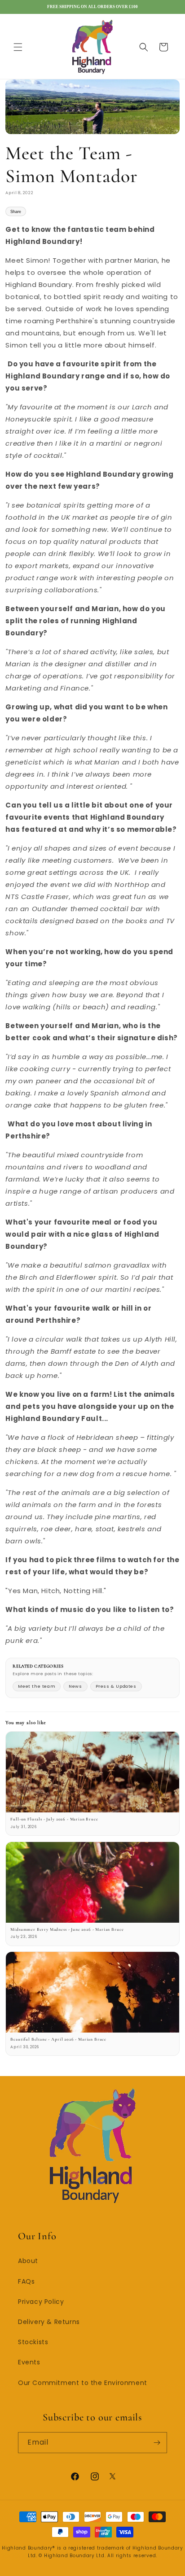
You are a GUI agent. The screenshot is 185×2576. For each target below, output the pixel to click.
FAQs (26, 2281)
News (75, 1686)
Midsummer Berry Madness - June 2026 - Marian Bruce (67, 1929)
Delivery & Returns (49, 2322)
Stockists (33, 2342)
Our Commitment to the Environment (83, 2383)
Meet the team (37, 1686)
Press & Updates (116, 1686)
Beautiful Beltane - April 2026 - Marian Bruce (58, 2039)
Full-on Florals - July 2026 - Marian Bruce (54, 1819)
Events (29, 2362)
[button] (18, 47)
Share (16, 212)
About (28, 2261)
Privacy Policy (41, 2302)
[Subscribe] (157, 2443)
